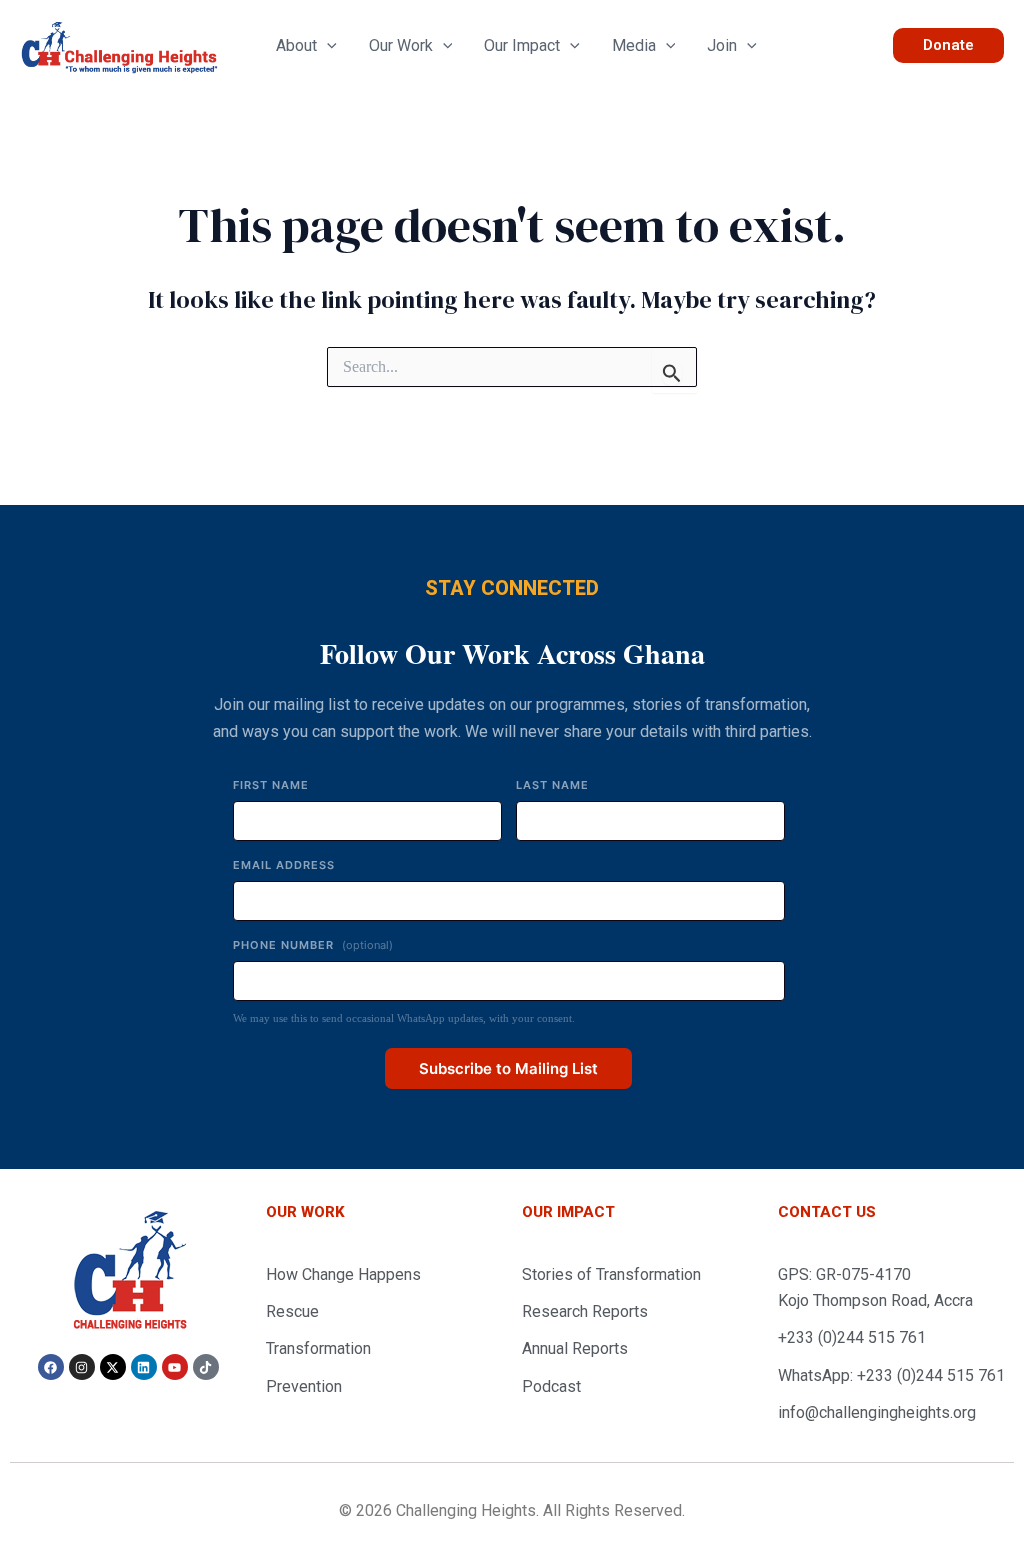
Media (634, 46)
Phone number (313, 945)
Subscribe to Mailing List (508, 1068)
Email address (284, 865)
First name (271, 785)
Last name (552, 785)
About (296, 46)
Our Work (401, 46)
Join (722, 46)
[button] (327, 46)
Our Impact (522, 46)
